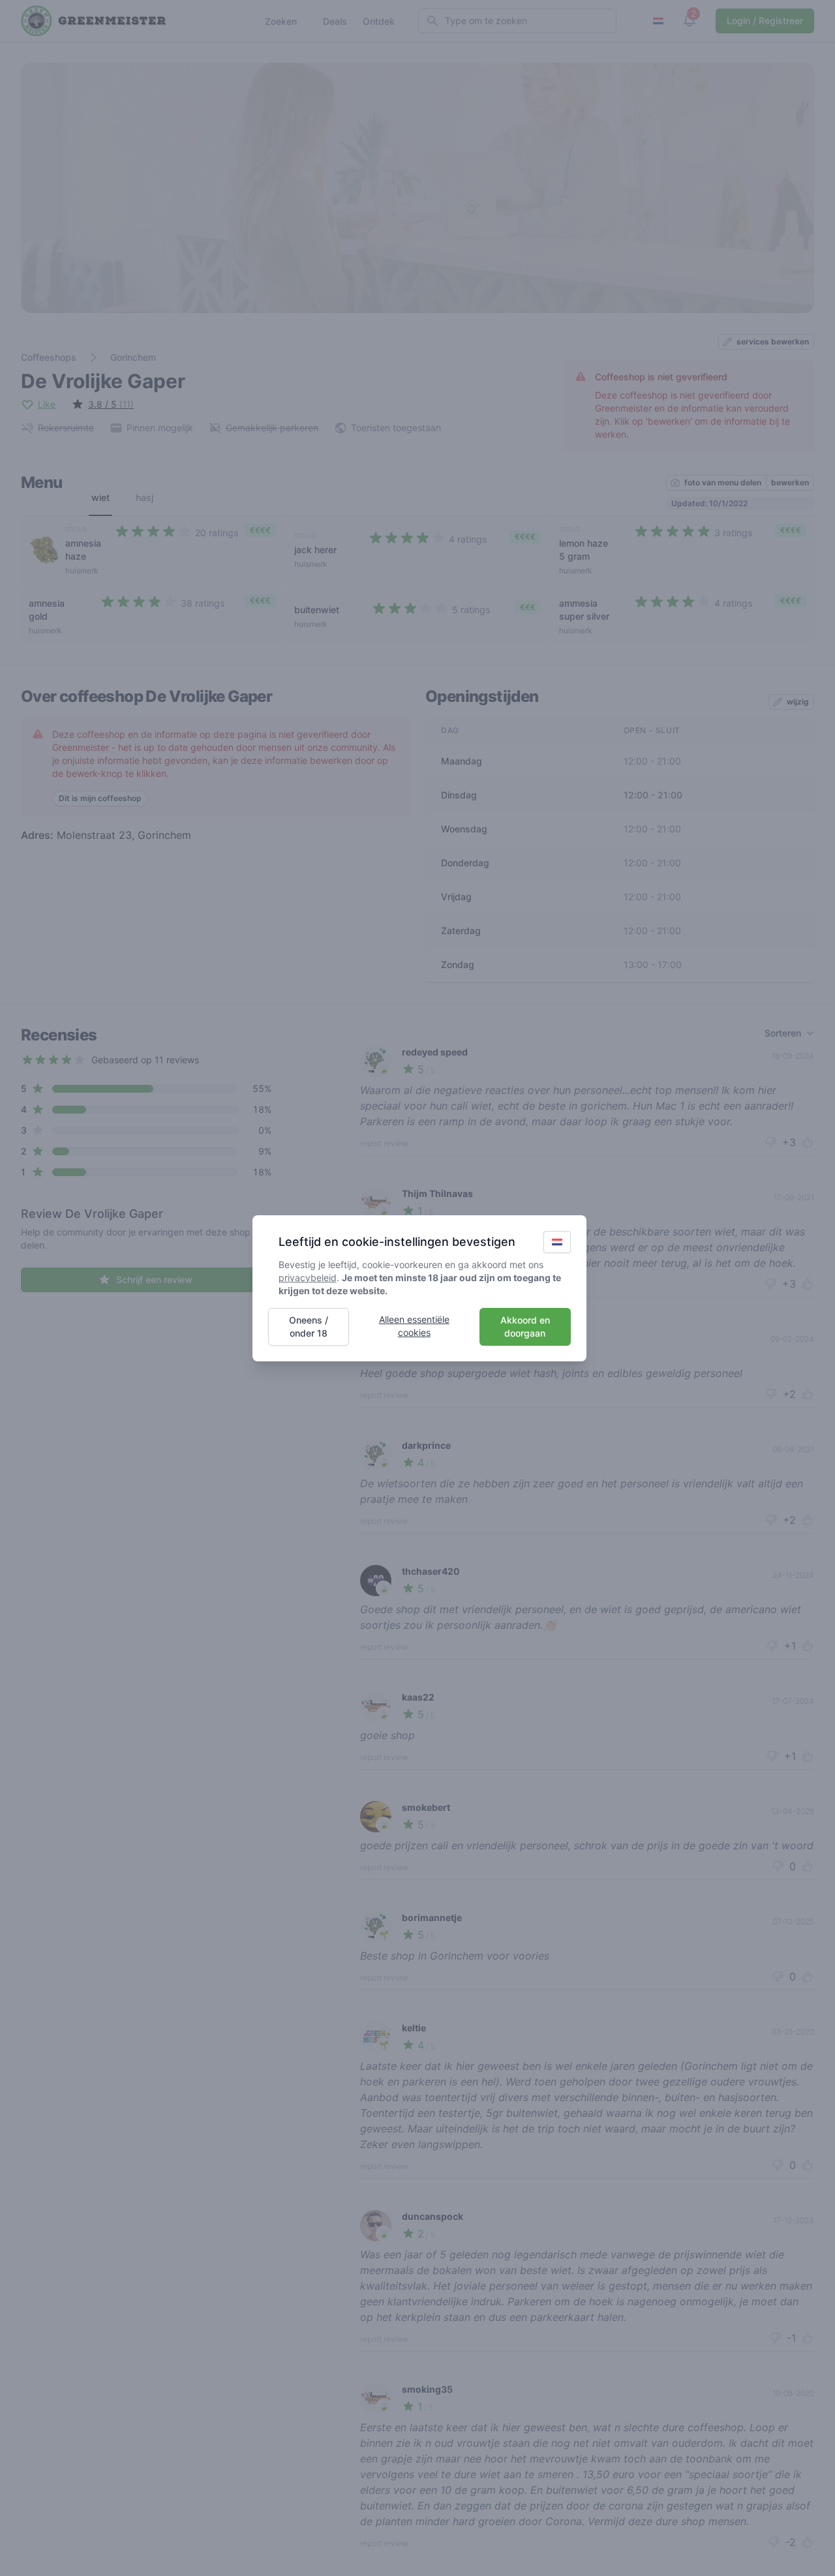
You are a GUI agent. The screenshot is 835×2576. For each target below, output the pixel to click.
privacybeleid (308, 1278)
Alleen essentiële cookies (414, 1326)
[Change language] (557, 1242)
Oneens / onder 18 (309, 1326)
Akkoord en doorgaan (525, 1326)
